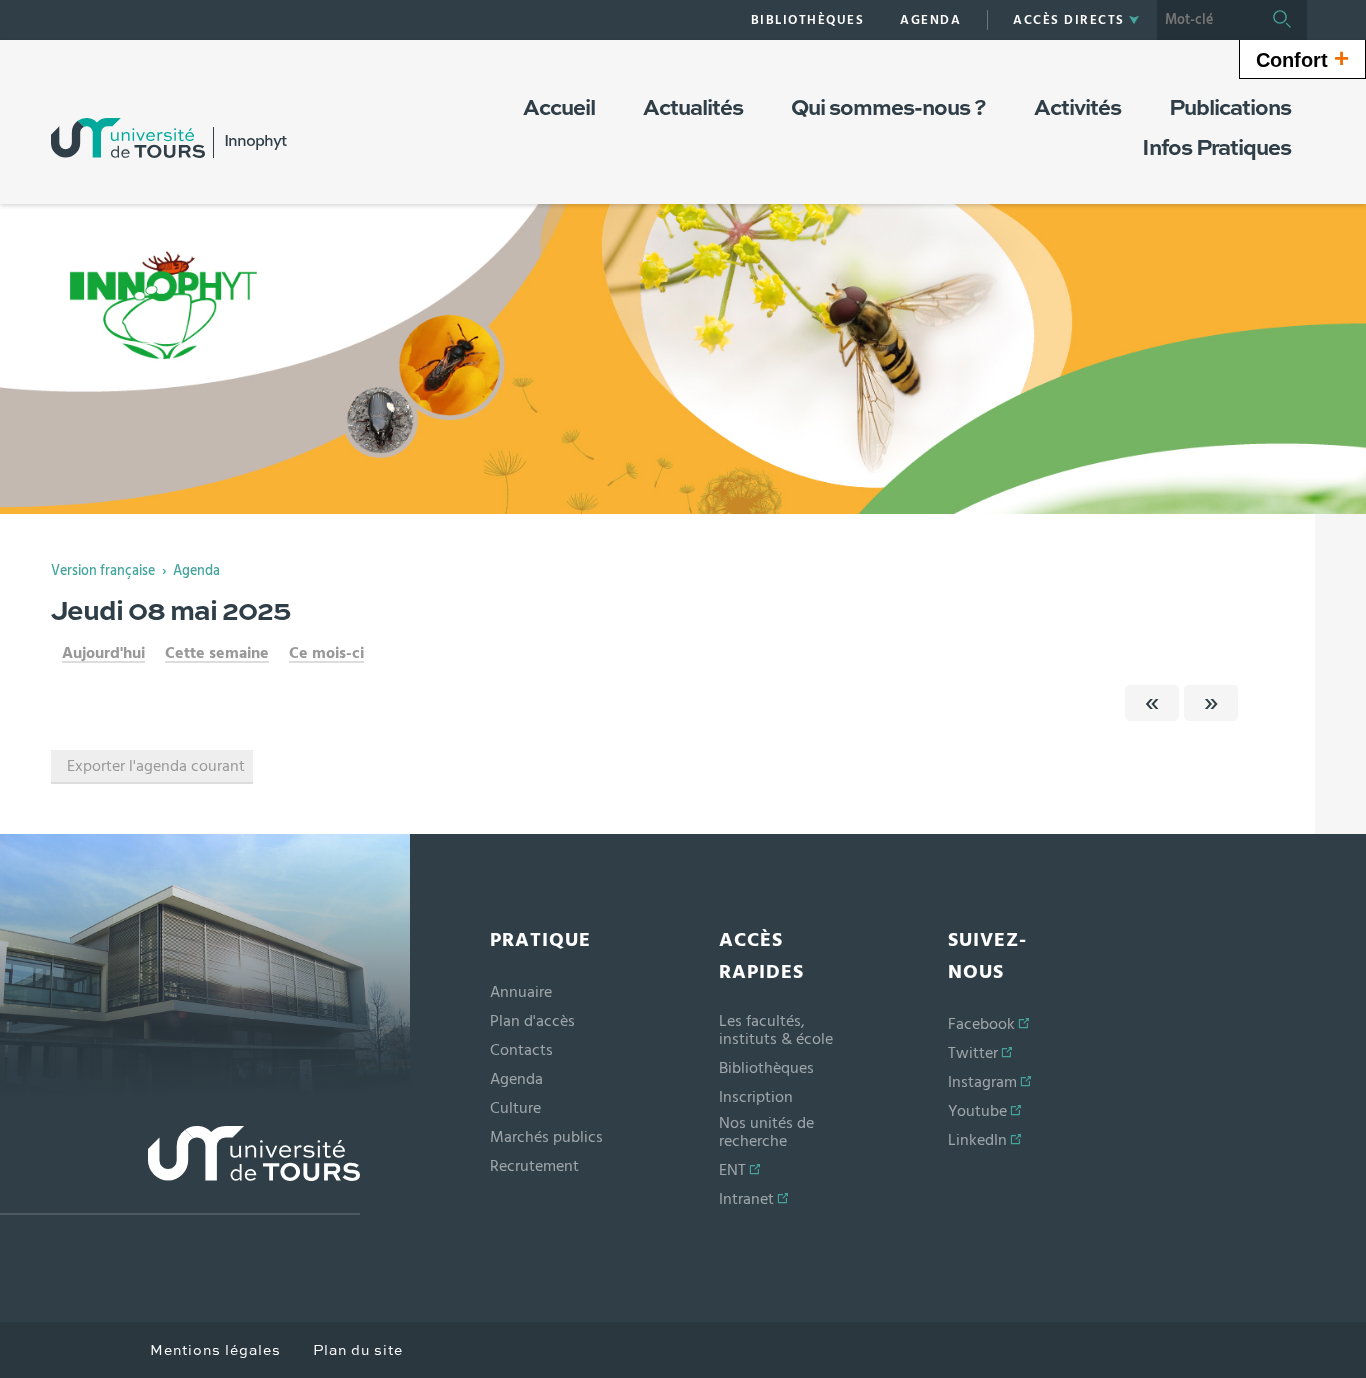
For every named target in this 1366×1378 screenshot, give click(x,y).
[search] (1207, 20)
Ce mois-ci (326, 653)
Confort (1302, 58)
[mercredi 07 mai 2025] (1152, 703)
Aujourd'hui (103, 653)
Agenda (196, 571)
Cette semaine (217, 653)
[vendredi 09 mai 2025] (1211, 703)
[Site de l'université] (180, 1170)
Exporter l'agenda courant (156, 766)
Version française (103, 571)
